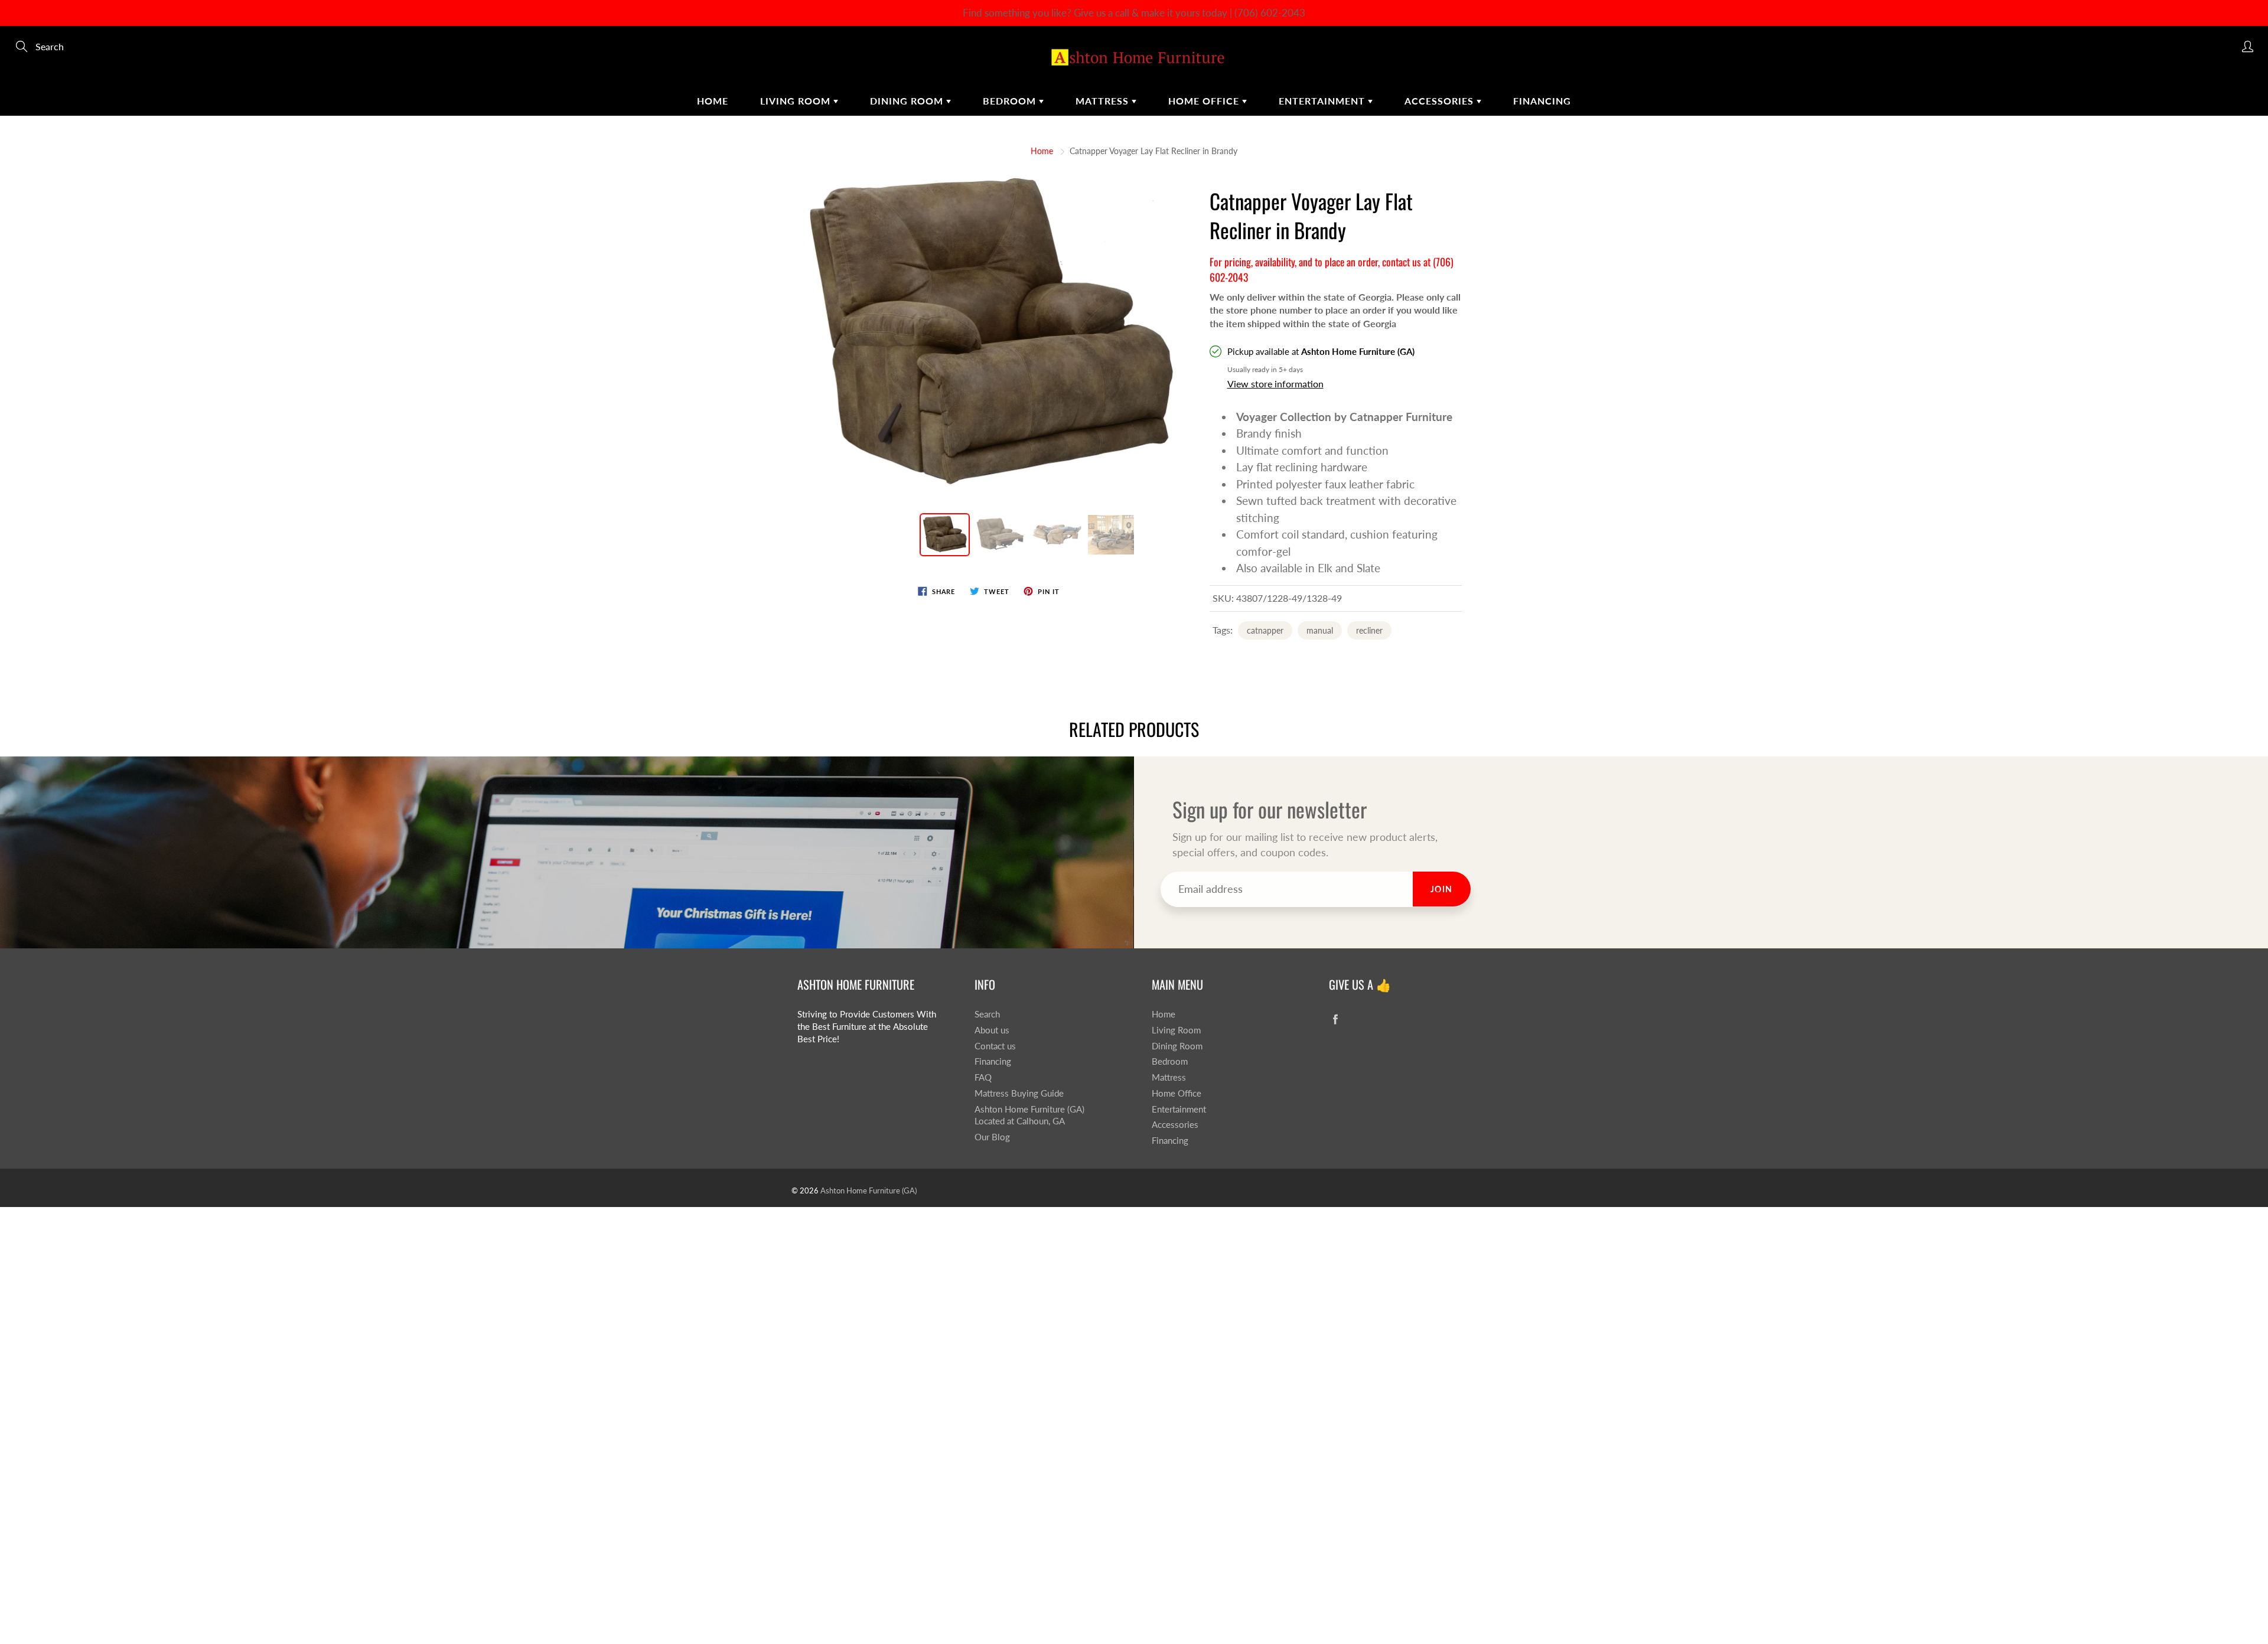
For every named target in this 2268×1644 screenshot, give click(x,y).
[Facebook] (1335, 1019)
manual (1320, 630)
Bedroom (1011, 101)
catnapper (1265, 630)
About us (992, 1030)
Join (1442, 889)
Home (713, 101)
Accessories (1441, 101)
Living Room (797, 101)
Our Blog (992, 1137)
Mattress (1104, 101)
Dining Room (908, 101)
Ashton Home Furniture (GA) (869, 1190)
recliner (1369, 630)
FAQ (983, 1077)
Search (987, 1014)
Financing (1542, 101)
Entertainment (1323, 101)
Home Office (1205, 101)
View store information (1275, 384)
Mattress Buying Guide (1019, 1093)
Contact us (995, 1046)
